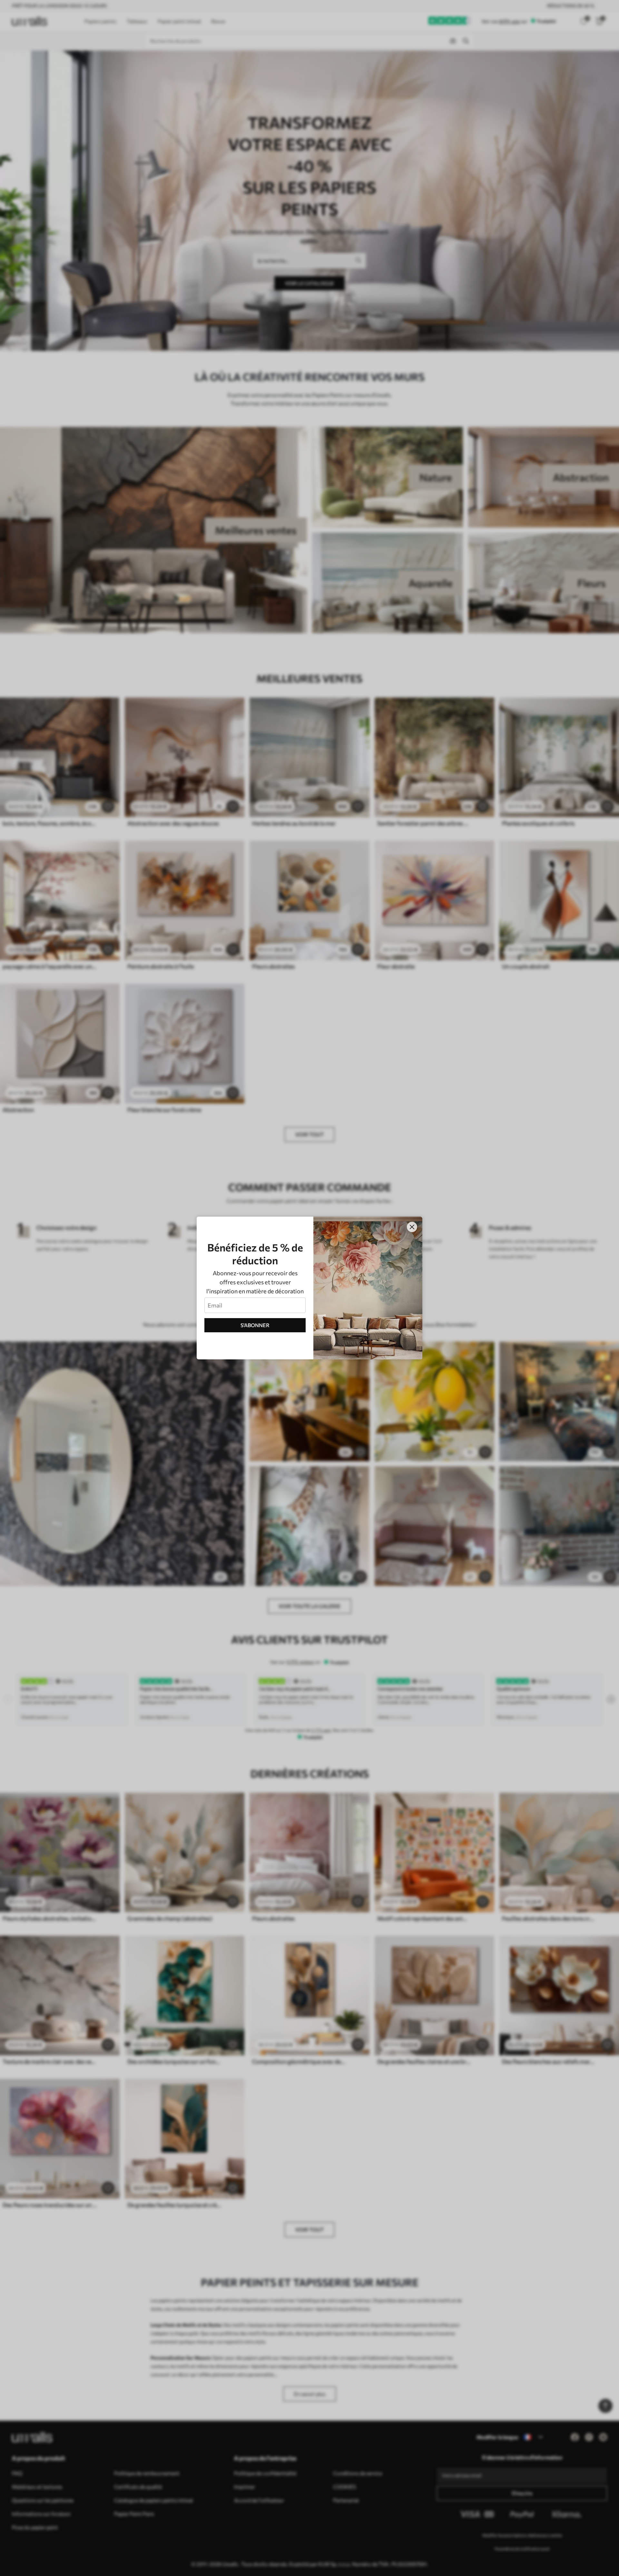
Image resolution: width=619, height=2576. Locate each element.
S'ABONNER (255, 1325)
